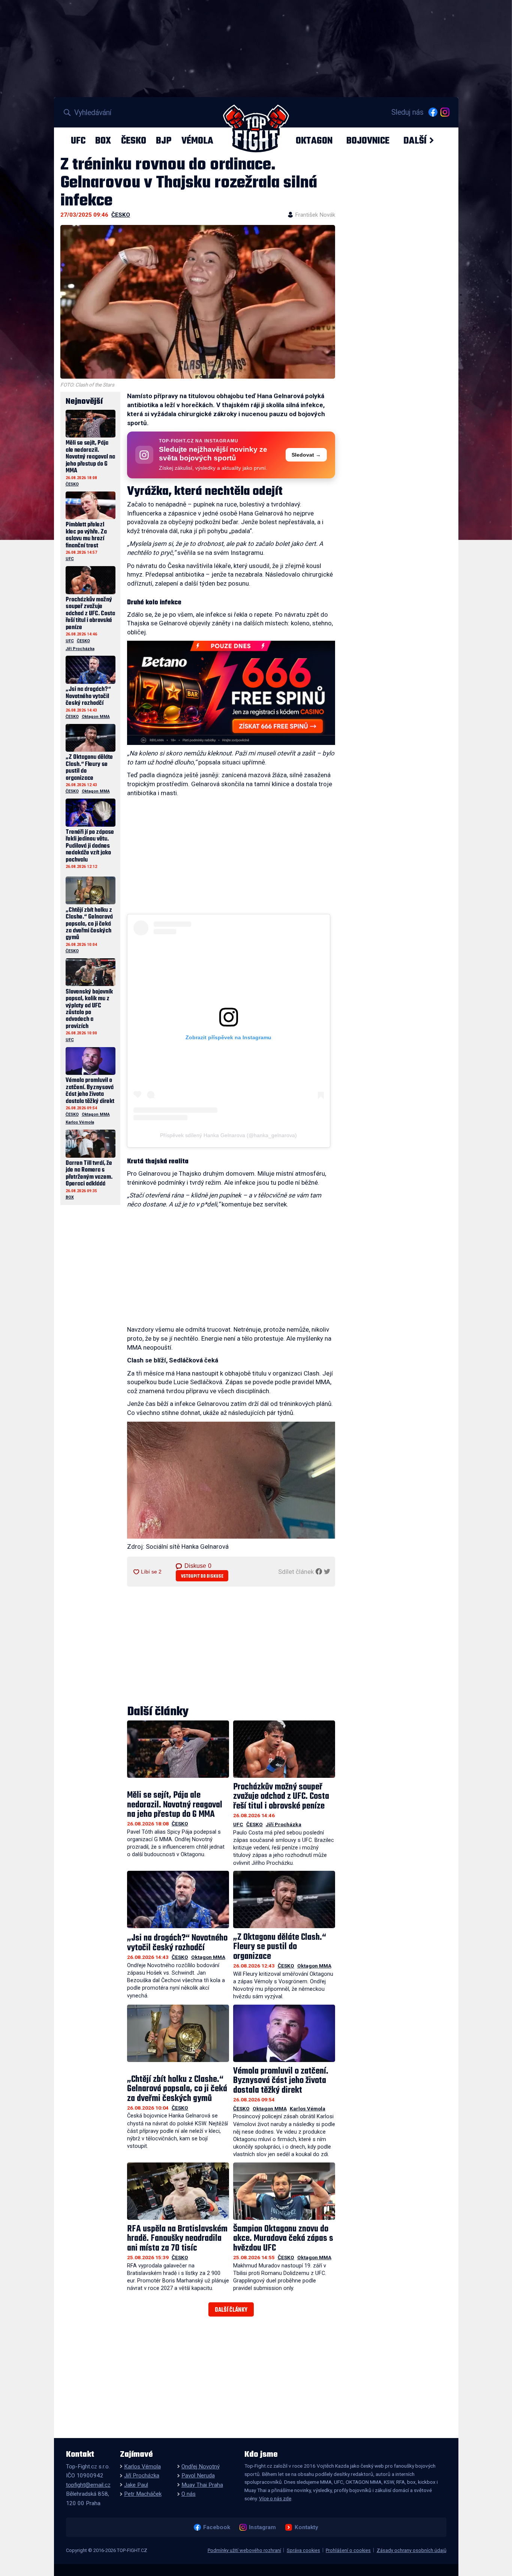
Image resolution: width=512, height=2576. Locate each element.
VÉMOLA (197, 141)
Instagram (262, 2527)
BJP (164, 141)
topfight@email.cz (88, 2485)
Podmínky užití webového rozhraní (244, 2550)
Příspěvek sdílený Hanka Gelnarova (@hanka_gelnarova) (228, 1135)
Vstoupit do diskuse (202, 1576)
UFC (78, 141)
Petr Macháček (143, 2494)
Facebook (216, 2527)
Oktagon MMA (208, 1957)
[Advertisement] (231, 862)
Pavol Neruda (198, 2476)
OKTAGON (314, 141)
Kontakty (306, 2527)
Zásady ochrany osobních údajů (412, 2550)
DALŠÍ (415, 141)
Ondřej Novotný (201, 2467)
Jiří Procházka (284, 1824)
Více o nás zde (275, 2498)
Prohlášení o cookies (348, 2550)
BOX (103, 141)
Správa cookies (303, 2550)
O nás (189, 2494)
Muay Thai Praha (202, 2485)
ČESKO (134, 141)
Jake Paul (136, 2485)
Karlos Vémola (308, 2108)
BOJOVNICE (368, 141)
